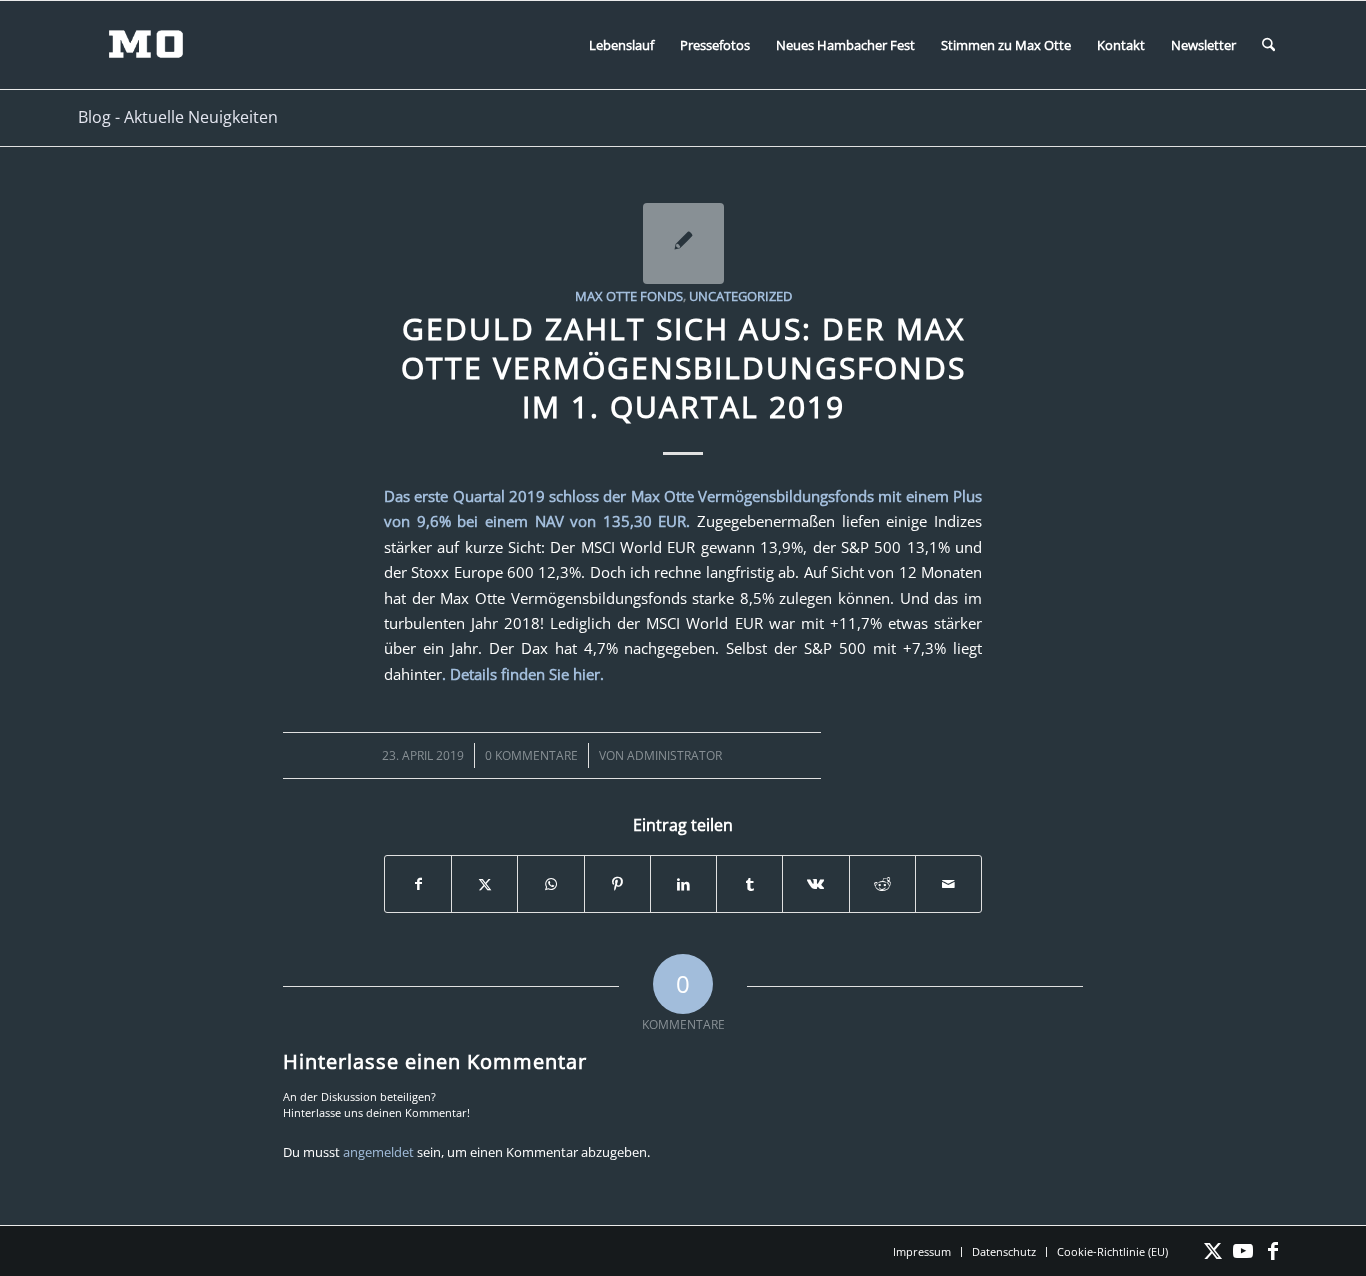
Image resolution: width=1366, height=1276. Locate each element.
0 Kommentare (531, 755)
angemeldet (378, 1152)
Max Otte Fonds (629, 296)
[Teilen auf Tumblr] (749, 884)
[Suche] (1268, 45)
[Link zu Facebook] (1273, 1251)
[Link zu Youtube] (1243, 1251)
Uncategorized (740, 296)
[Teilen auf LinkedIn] (683, 884)
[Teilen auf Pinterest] (617, 884)
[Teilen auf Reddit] (882, 884)
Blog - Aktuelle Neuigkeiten (178, 117)
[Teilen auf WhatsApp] (550, 884)
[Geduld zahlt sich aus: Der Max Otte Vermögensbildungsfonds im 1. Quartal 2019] (683, 243)
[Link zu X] (1213, 1251)
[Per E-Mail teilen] (948, 884)
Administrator (674, 755)
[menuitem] (621, 45)
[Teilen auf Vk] (815, 884)
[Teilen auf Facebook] (418, 884)
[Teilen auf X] (484, 884)
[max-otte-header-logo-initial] (161, 45)
